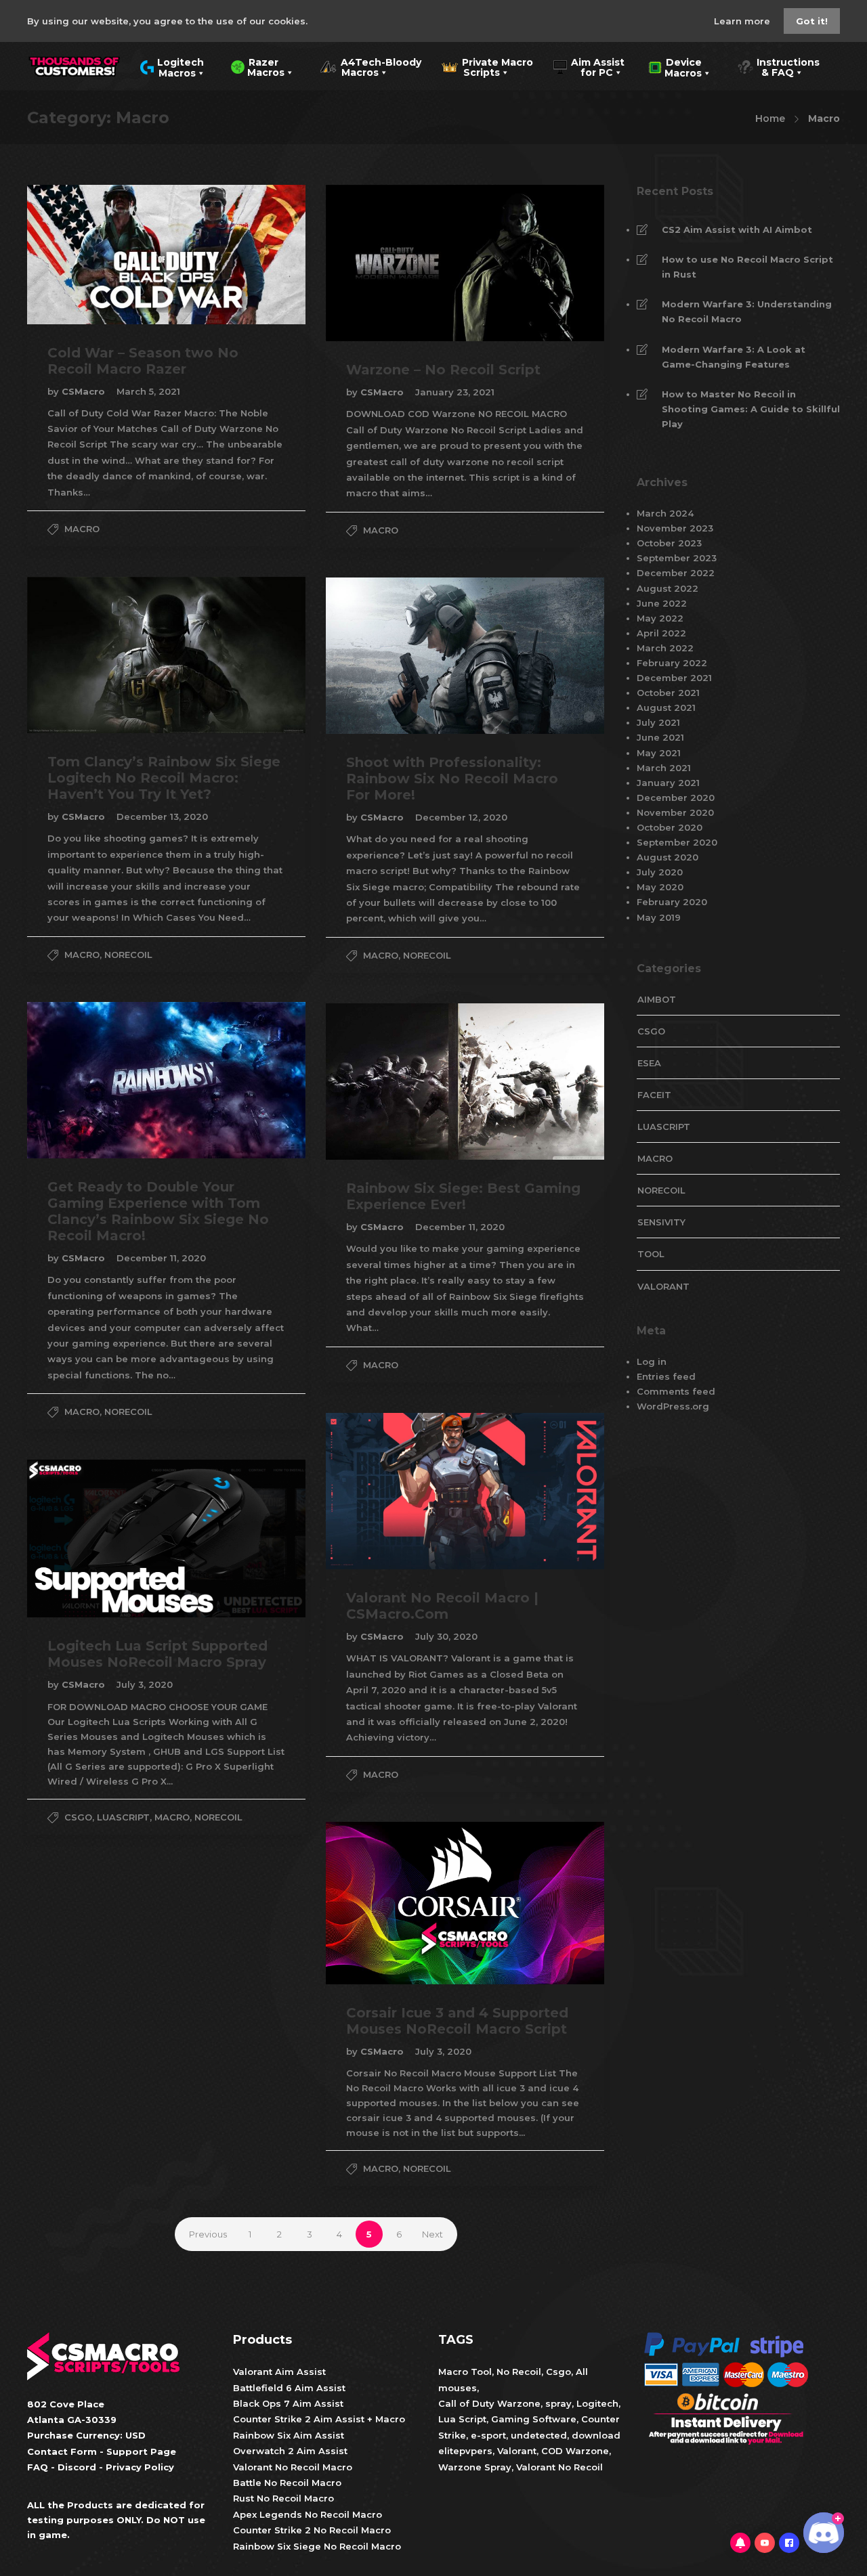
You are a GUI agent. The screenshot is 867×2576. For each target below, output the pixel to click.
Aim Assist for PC (589, 66)
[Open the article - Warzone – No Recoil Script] (396, 263)
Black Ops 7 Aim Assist (288, 2403)
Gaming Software (534, 2419)
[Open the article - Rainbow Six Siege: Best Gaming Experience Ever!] (396, 1082)
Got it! (812, 21)
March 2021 (664, 768)
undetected (539, 2435)
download (596, 2435)
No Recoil (519, 2372)
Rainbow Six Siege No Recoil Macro (317, 2546)
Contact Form (62, 2451)
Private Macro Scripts (487, 66)
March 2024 (665, 513)
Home (770, 118)
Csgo (558, 2372)
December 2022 (676, 573)
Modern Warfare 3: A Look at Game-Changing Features (734, 357)
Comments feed (676, 1391)
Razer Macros (258, 66)
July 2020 (660, 872)
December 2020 (676, 798)
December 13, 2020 (162, 816)
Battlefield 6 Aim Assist (289, 2388)
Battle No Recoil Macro (287, 2483)
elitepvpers (465, 2451)
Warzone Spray (475, 2467)
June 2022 (662, 603)
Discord (77, 2467)
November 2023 (675, 528)
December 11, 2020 (161, 1258)
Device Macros (675, 66)
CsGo (78, 1817)
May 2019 (659, 917)
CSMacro (85, 391)
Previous (208, 2234)
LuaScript (123, 1817)
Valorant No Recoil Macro (293, 2467)
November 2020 (675, 812)
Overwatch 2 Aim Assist (290, 2451)
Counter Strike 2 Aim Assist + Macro (319, 2419)
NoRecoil (128, 955)
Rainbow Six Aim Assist (289, 2435)
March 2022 (665, 648)
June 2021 (660, 737)
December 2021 (674, 678)
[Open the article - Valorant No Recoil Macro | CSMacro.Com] (396, 1491)
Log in (652, 1361)
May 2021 (659, 753)
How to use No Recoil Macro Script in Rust (747, 267)
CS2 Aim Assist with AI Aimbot (737, 230)
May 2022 (660, 618)
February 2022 (672, 663)
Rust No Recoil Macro (283, 2498)
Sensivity (661, 1222)
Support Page (141, 2451)
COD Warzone (574, 2451)
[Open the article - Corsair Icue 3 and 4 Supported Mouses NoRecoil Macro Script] (396, 1903)
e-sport (488, 2435)
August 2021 (666, 707)
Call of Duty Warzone (489, 2403)
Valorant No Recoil (558, 2467)
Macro (82, 529)
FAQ (38, 2467)
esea (649, 1063)
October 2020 (670, 827)
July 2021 (658, 722)
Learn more (743, 21)
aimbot (657, 999)
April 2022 (661, 633)
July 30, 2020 (446, 1636)
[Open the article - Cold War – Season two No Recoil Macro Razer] (97, 255)
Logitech (597, 2403)
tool (651, 1254)
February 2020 (672, 902)
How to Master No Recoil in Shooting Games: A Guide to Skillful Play (751, 409)
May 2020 (660, 887)
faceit (654, 1095)
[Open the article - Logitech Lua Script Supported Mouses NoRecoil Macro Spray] (97, 1538)
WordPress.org (673, 1406)
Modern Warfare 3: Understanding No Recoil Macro (747, 311)
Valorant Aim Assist (279, 2372)
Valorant (515, 2451)
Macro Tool (465, 2372)
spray (558, 2403)
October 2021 (668, 693)
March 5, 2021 (148, 391)
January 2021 (668, 783)
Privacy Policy (140, 2467)
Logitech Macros (172, 66)
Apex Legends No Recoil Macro (308, 2514)
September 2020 (677, 842)
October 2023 (669, 543)
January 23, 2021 (455, 392)
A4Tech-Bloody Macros (371, 66)
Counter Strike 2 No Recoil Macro (312, 2530)
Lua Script (462, 2419)
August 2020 (668, 857)
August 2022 (668, 588)
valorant (663, 1286)
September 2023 (677, 558)
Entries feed (666, 1376)
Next (432, 2234)
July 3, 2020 (145, 1684)
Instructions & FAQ (778, 66)
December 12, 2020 (461, 817)
